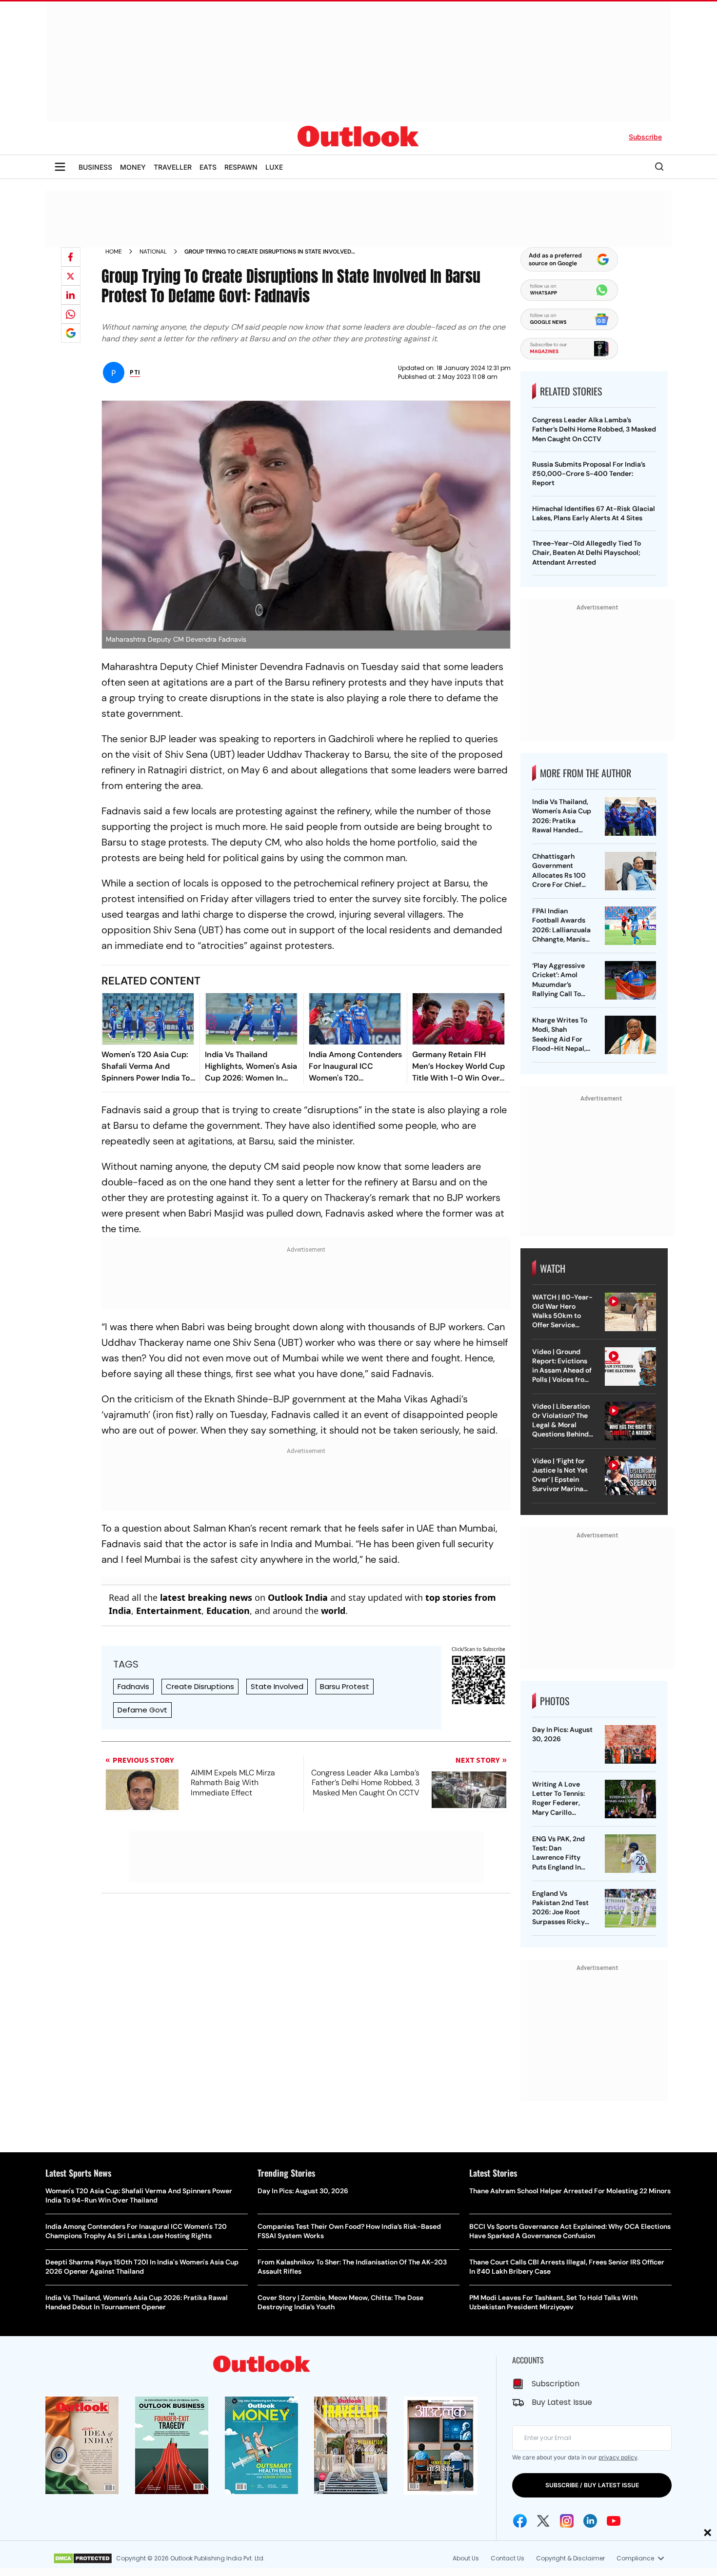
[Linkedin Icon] (590, 2521)
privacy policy (618, 2457)
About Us (466, 2558)
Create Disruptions (200, 1686)
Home (114, 252)
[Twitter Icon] (543, 2521)
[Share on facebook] (71, 257)
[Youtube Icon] (614, 2521)
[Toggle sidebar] (60, 167)
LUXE (274, 167)
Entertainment (169, 1611)
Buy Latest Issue (562, 2402)
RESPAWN (241, 167)
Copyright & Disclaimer (570, 2558)
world (333, 1611)
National (153, 252)
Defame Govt (142, 1710)
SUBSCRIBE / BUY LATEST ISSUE (592, 2485)
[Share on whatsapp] (71, 314)
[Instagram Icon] (567, 2521)
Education (228, 1611)
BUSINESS (95, 167)
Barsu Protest (345, 1686)
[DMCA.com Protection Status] (83, 2558)
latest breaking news (206, 1597)
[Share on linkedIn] (71, 295)
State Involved (277, 1686)
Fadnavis (133, 1686)
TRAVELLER (173, 167)
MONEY (133, 167)
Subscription (556, 2384)
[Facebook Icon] (520, 2521)
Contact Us (508, 2558)
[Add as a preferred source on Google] (71, 333)
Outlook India (298, 1597)
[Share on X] (71, 276)
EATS (208, 167)
